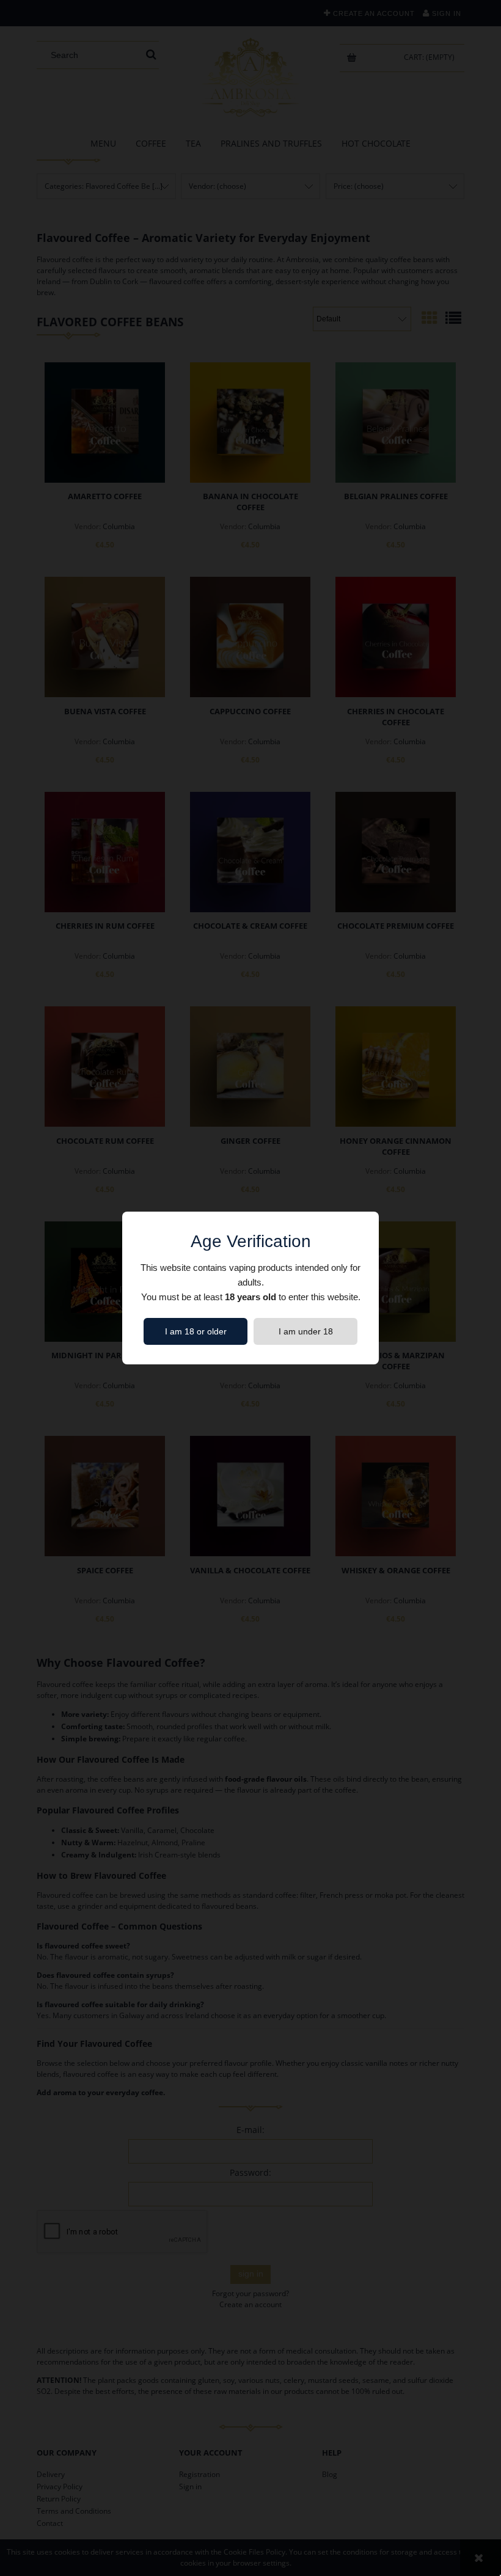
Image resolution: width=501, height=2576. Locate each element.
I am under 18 (306, 1331)
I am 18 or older (196, 1331)
